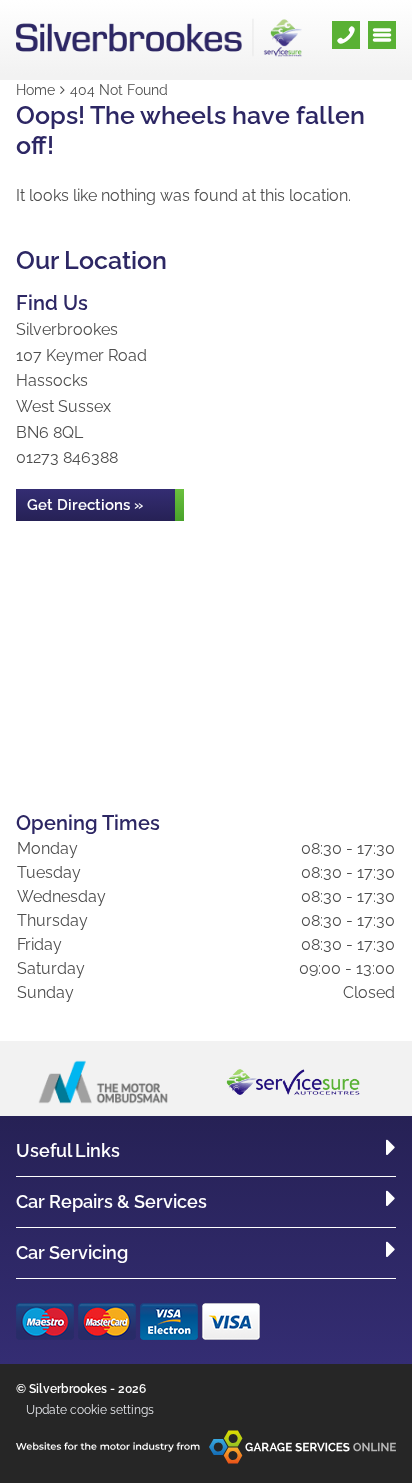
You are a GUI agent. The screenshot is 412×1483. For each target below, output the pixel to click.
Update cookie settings (90, 1410)
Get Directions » (85, 505)
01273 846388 (67, 457)
